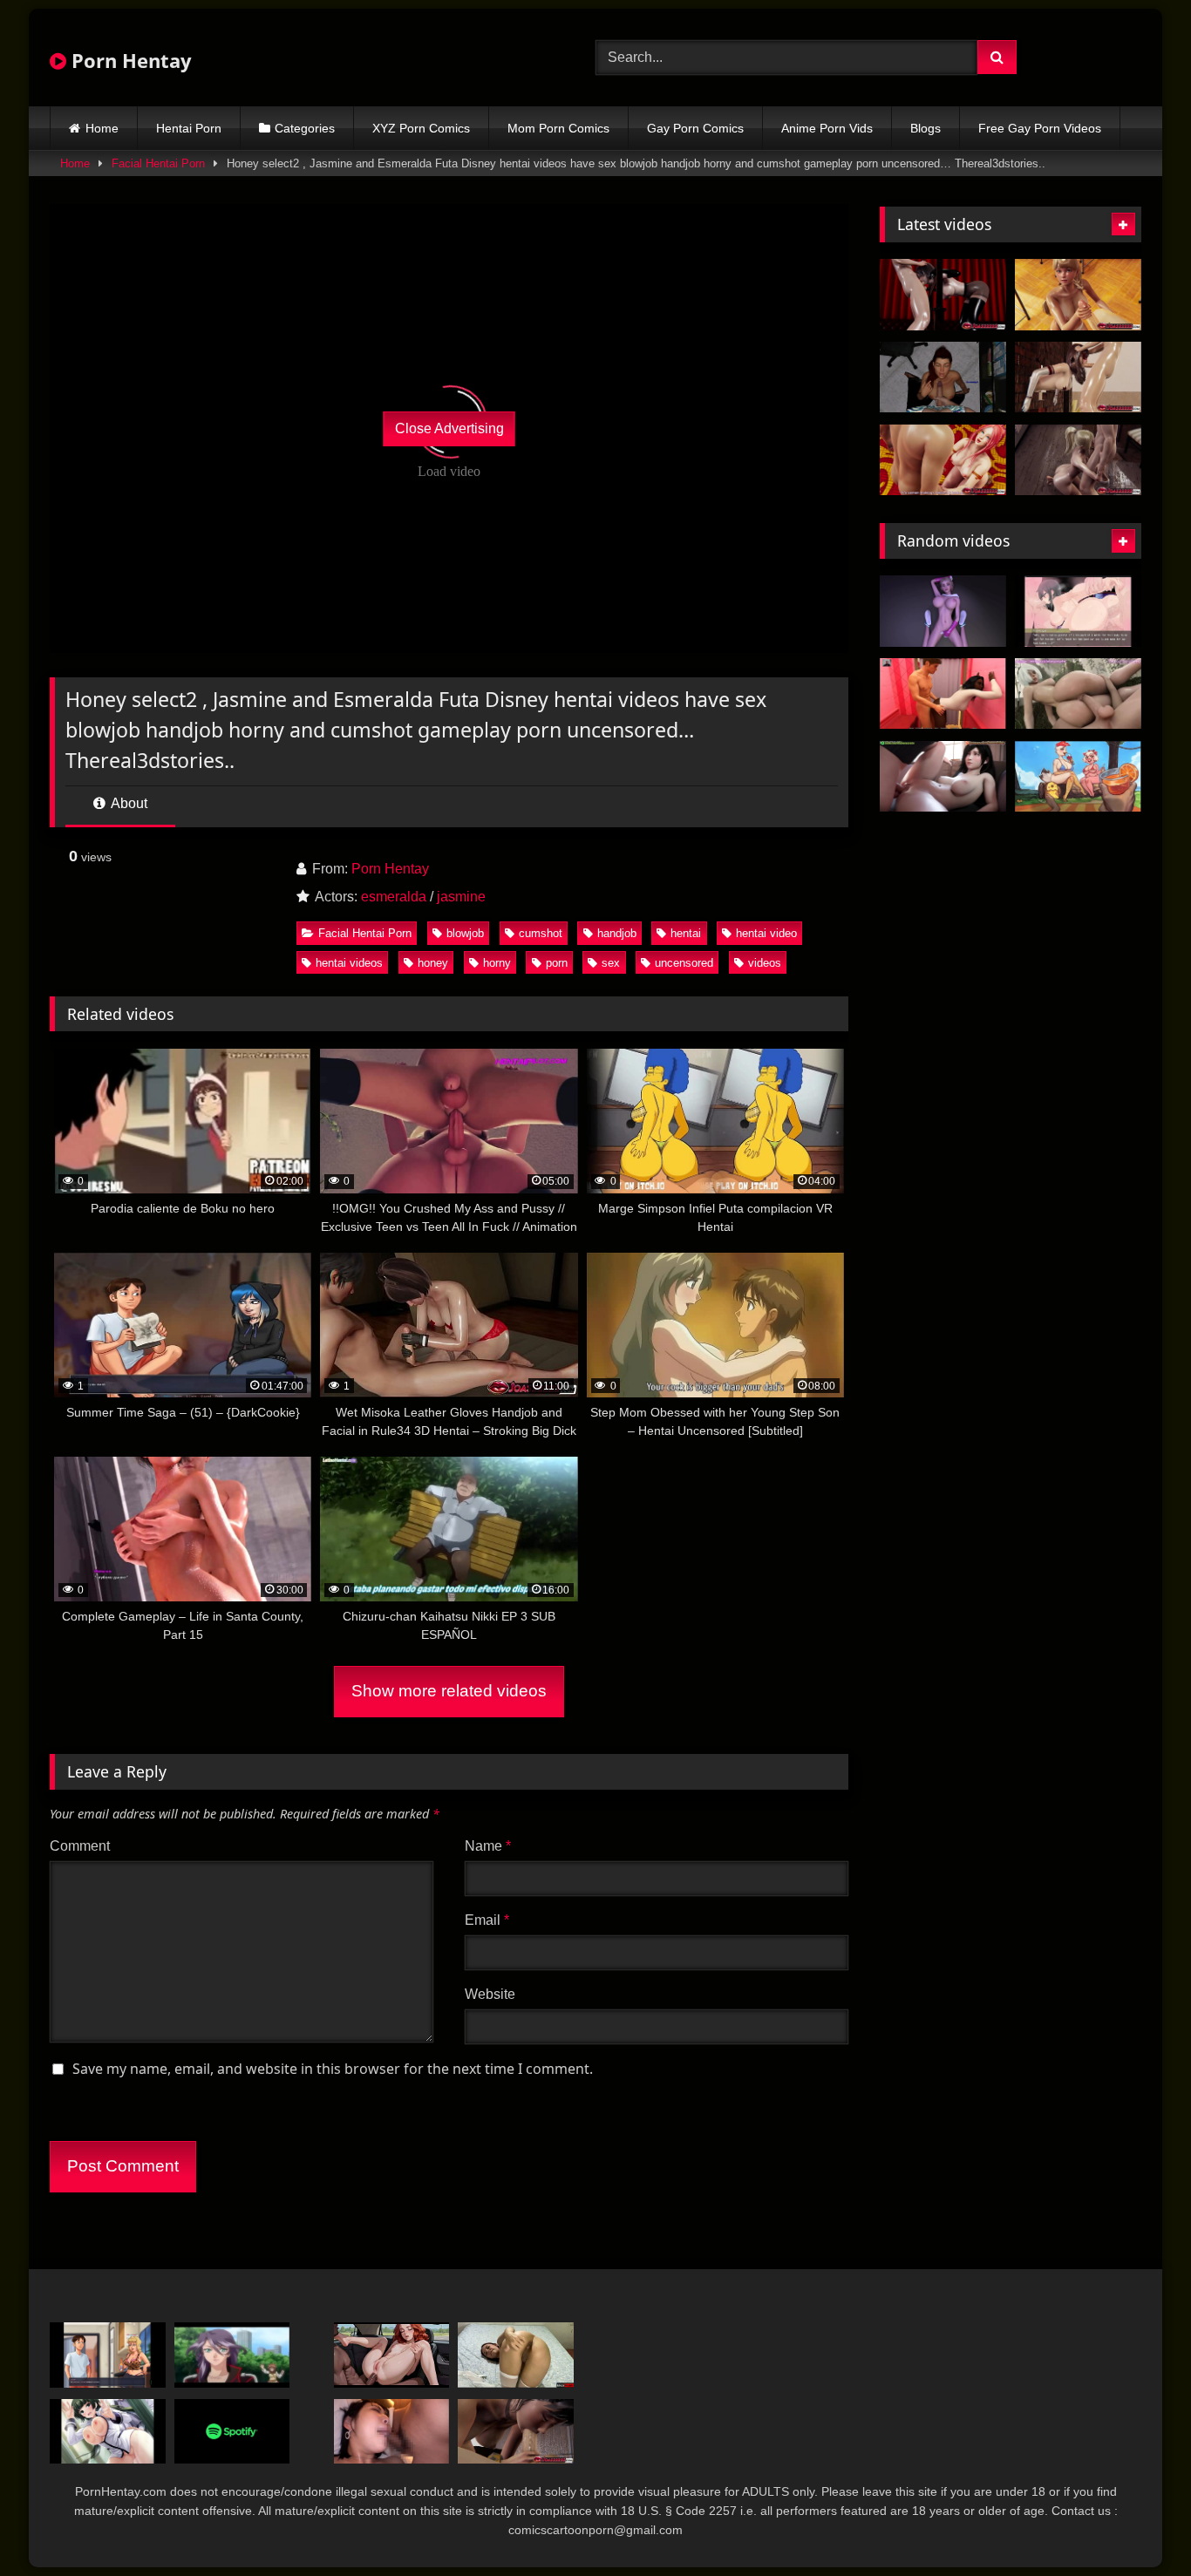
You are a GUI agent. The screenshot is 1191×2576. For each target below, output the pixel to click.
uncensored (684, 963)
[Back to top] (1137, 2524)
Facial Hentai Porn (158, 163)
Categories (305, 128)
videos (765, 963)
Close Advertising (449, 428)
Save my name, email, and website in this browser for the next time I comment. (333, 2069)
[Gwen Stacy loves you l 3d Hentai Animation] (943, 611)
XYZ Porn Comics (421, 128)
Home (102, 128)
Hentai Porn (189, 128)
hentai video (766, 933)
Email (487, 1920)
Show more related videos (449, 1691)
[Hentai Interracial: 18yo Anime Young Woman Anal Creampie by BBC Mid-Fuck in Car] (392, 2355)
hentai (686, 933)
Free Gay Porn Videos (1040, 128)
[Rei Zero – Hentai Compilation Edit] (232, 2355)
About (128, 803)
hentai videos (349, 963)
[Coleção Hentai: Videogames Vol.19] (1078, 694)
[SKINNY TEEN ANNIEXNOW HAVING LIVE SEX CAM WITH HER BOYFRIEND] (516, 2355)
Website (490, 1994)
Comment (80, 1846)
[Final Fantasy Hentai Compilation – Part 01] (943, 777)
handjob (617, 933)
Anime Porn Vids (827, 128)
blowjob (465, 933)
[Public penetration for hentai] (108, 2432)
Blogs (926, 128)
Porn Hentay (129, 60)
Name (488, 1846)
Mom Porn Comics (558, 128)
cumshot (541, 933)
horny (497, 963)
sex (611, 963)
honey (433, 963)
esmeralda (394, 897)
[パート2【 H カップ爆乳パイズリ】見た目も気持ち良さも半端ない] (392, 2432)
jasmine (461, 897)
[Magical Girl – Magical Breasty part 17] (1078, 611)
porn (557, 963)
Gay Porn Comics (695, 128)
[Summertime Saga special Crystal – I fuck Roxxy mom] (108, 2355)
